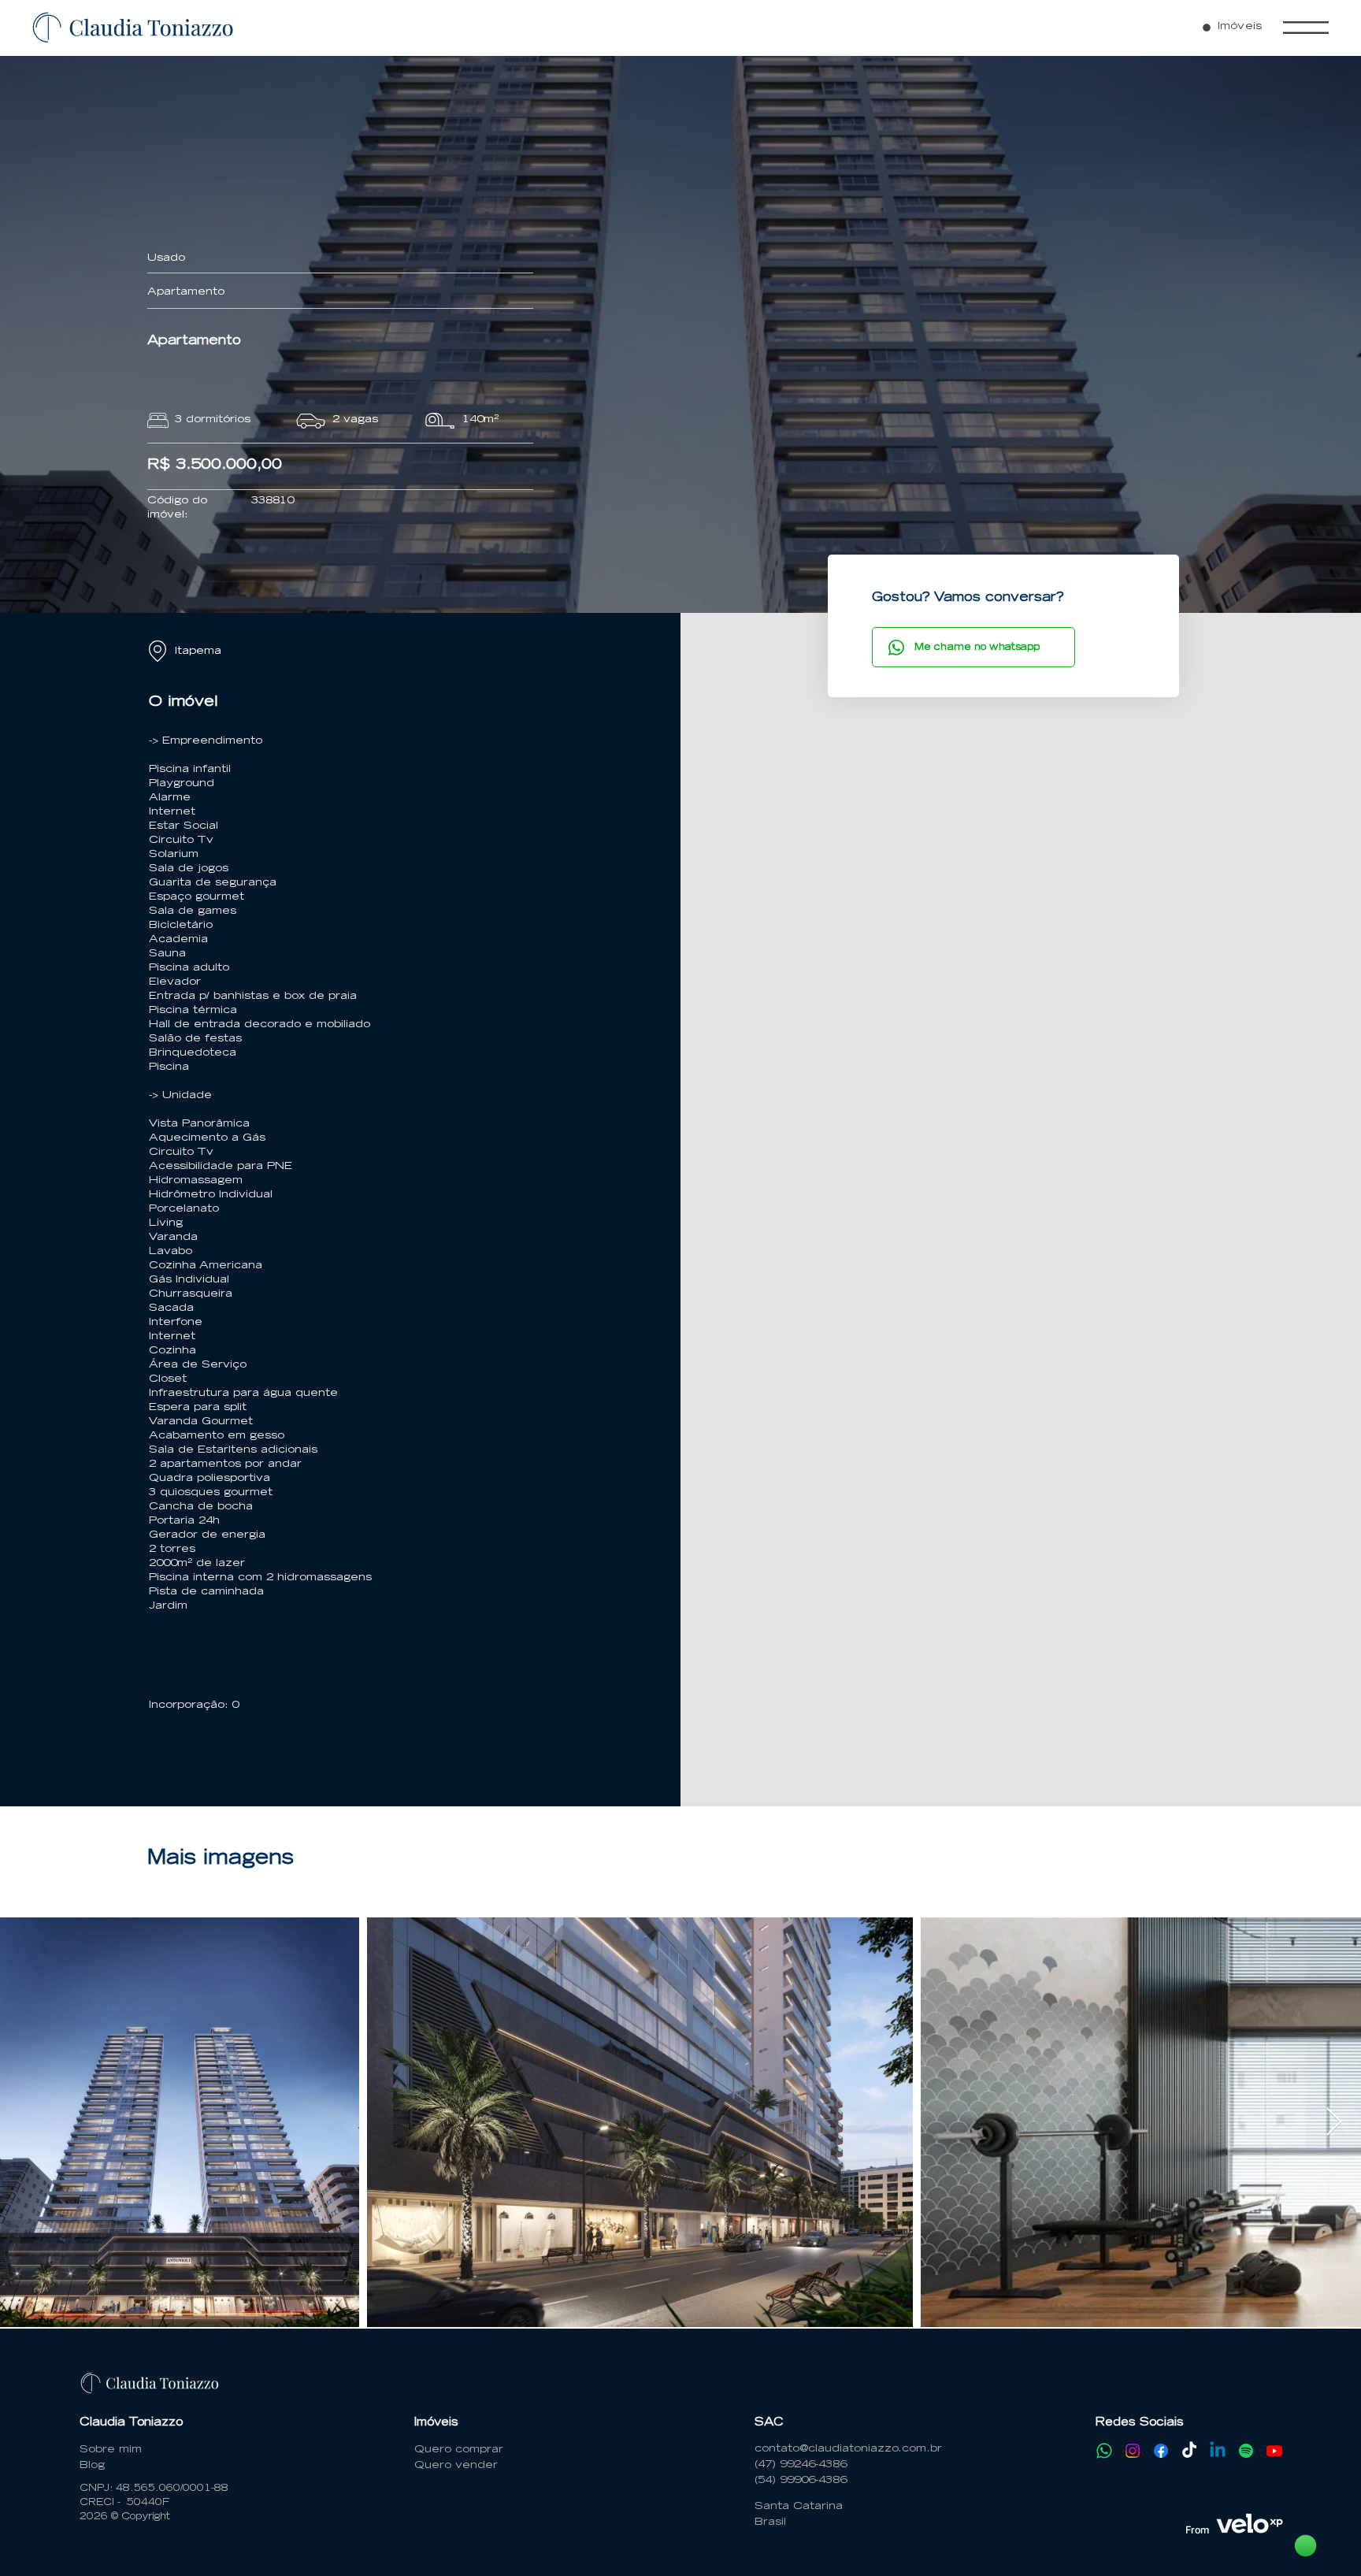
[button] (1306, 28)
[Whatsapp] (1104, 2451)
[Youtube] (1274, 2451)
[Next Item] (1334, 2123)
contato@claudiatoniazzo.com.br (848, 2450)
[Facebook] (1161, 2451)
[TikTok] (1189, 2451)
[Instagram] (1133, 2451)
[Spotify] (1246, 2451)
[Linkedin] (1218, 2451)
